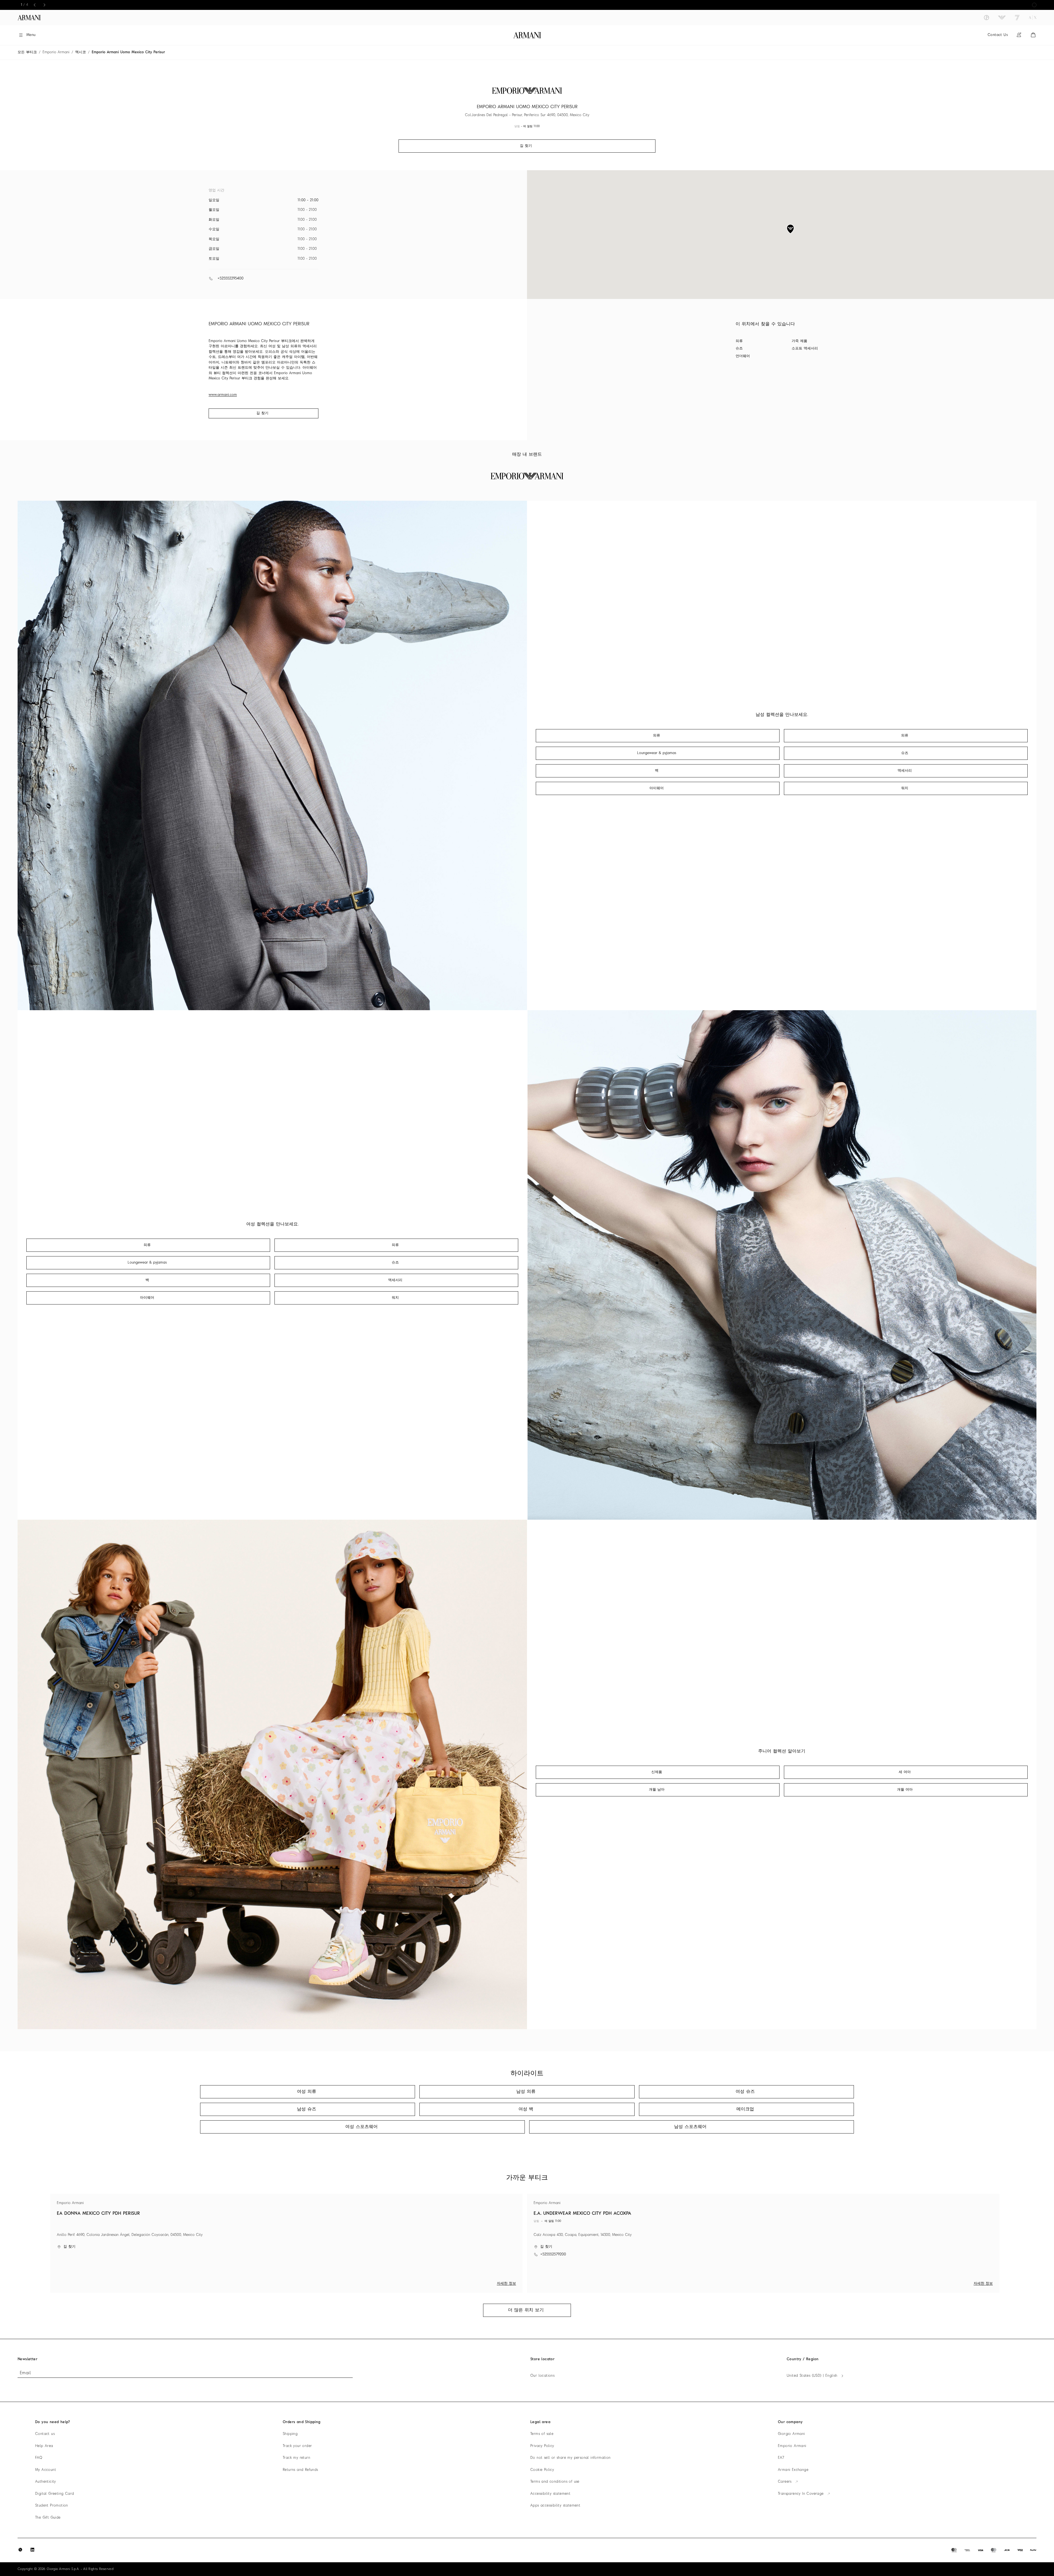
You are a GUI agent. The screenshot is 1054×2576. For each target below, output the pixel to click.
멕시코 (81, 52)
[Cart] (1033, 35)
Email (25, 2373)
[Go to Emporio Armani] (1002, 18)
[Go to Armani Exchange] (1033, 18)
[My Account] (1019, 35)
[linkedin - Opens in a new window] (32, 2550)
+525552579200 (553, 2254)
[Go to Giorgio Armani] (986, 18)
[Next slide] (44, 5)
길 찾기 (262, 413)
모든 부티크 (27, 52)
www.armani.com (223, 395)
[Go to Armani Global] (29, 18)
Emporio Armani (56, 52)
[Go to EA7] (1017, 18)
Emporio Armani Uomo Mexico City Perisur (128, 52)
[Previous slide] (35, 5)
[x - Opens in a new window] (20, 2550)
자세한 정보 (506, 2284)
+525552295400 (230, 278)
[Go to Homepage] (527, 35)
